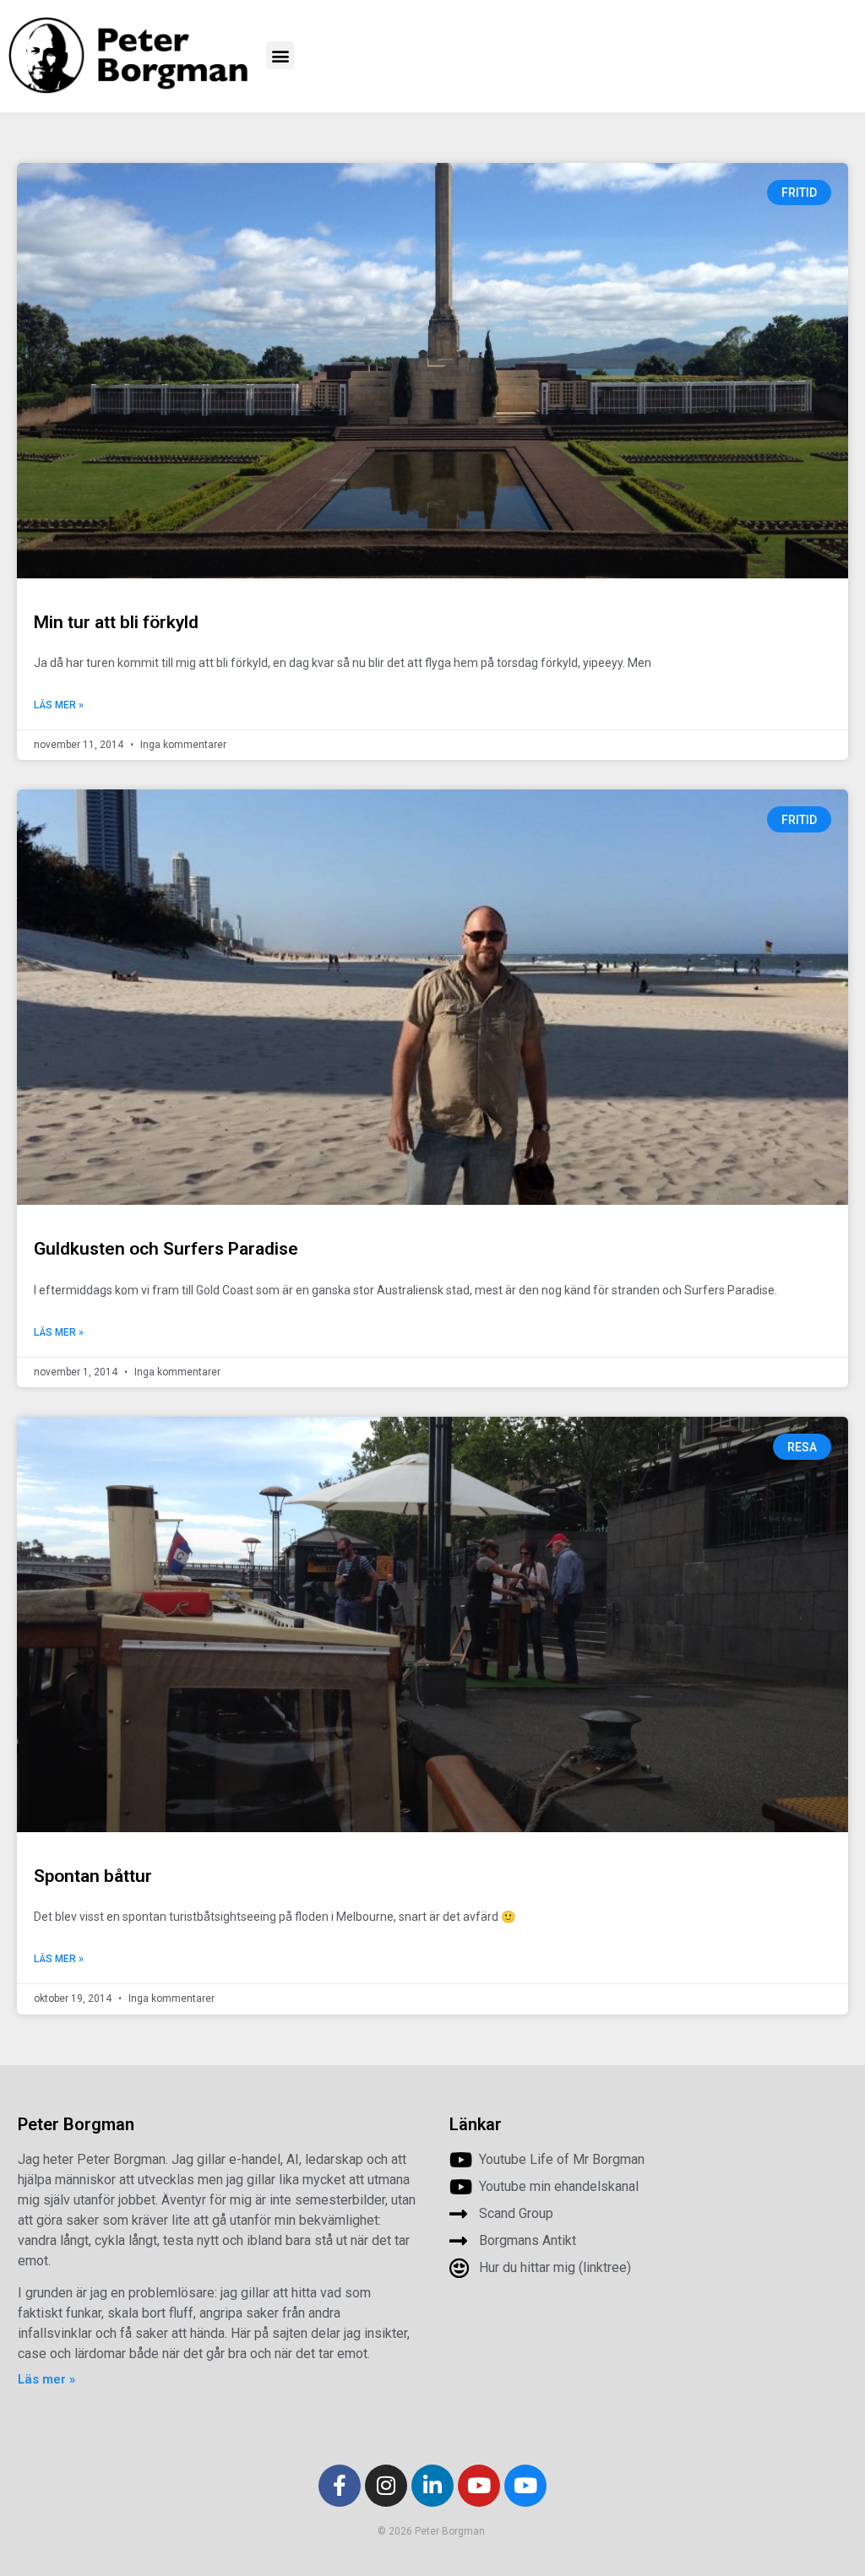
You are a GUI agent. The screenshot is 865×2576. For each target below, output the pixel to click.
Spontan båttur (93, 1876)
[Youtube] (479, 2486)
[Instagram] (386, 2486)
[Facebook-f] (340, 2486)
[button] (280, 55)
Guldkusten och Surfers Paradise (166, 1249)
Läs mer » (59, 705)
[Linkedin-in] (432, 2486)
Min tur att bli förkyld (116, 622)
